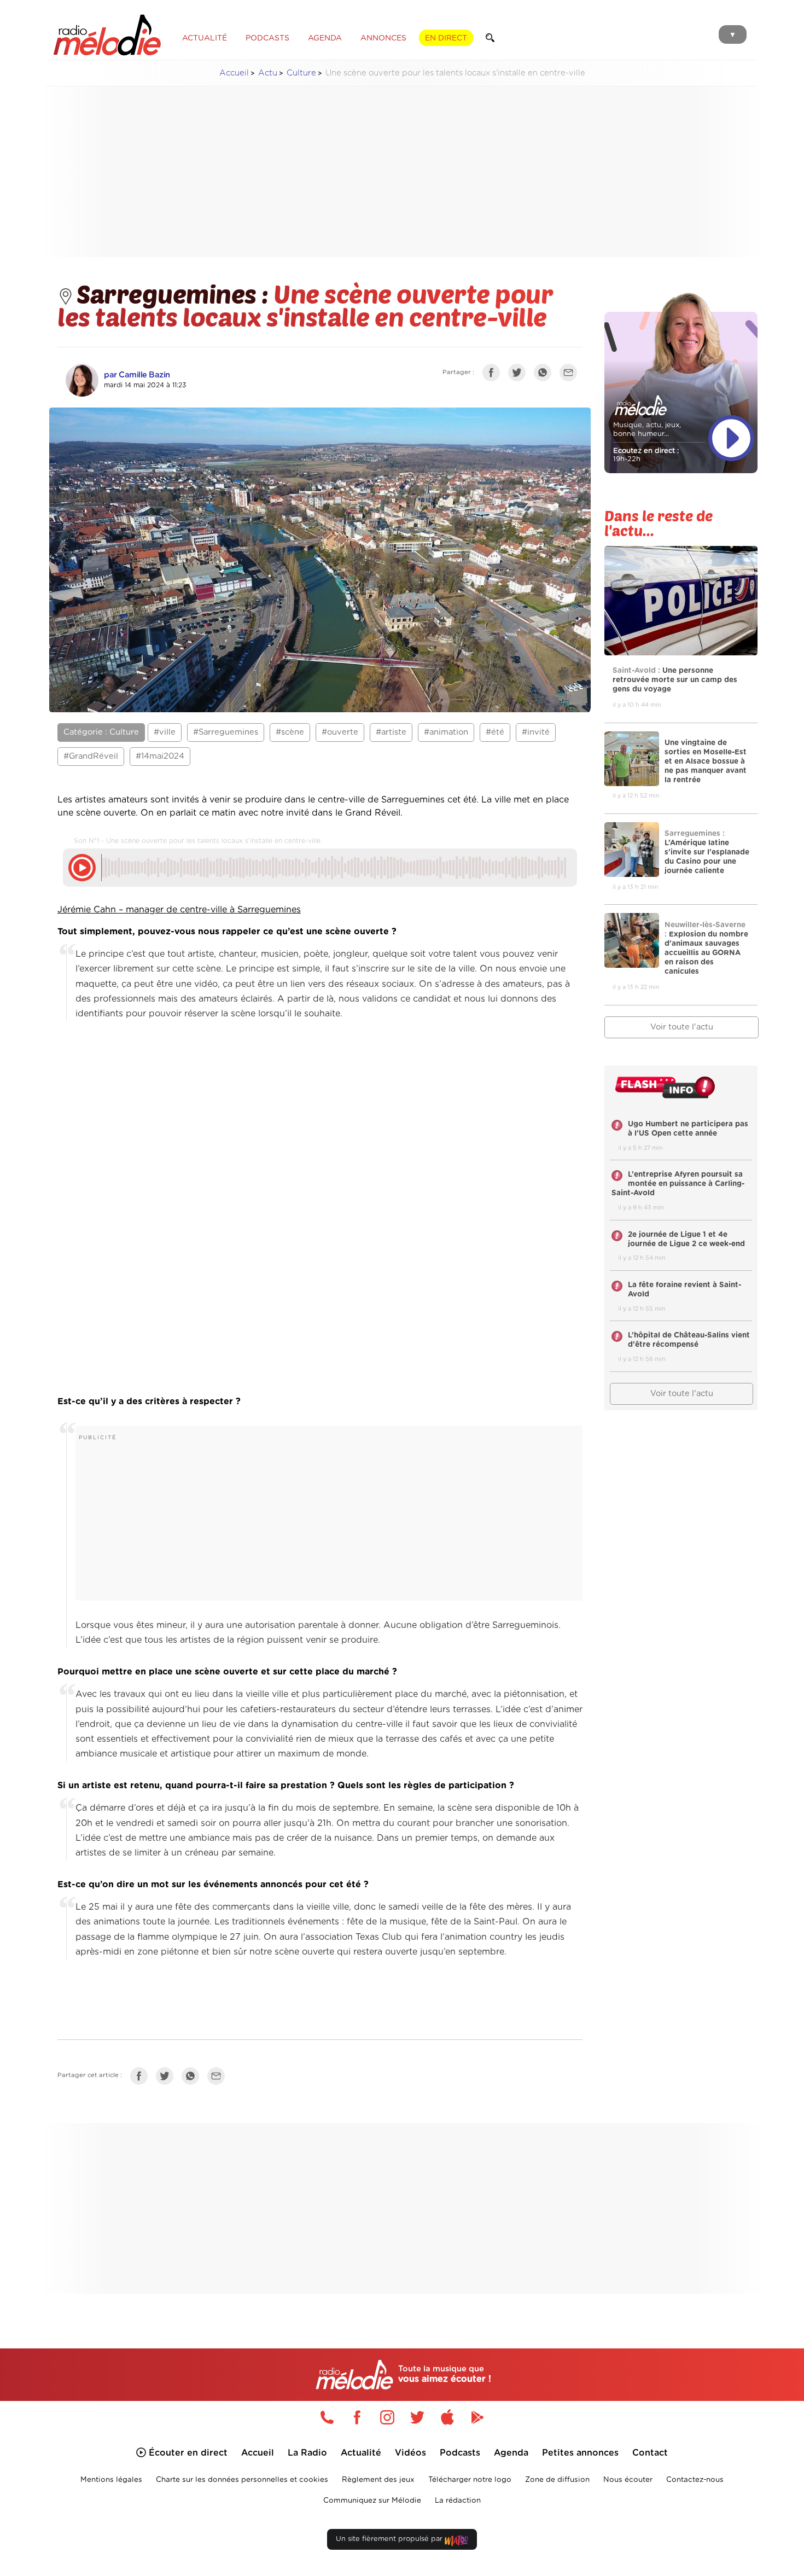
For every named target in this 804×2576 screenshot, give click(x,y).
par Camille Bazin (137, 375)
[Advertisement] (402, 172)
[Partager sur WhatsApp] (545, 375)
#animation (446, 732)
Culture (301, 73)
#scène (290, 732)
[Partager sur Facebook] (494, 375)
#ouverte (340, 732)
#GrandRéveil (91, 756)
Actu (268, 73)
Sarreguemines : (175, 293)
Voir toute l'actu (682, 1027)
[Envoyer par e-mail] (571, 375)
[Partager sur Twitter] (520, 375)
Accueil (234, 73)
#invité (536, 732)
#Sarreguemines (226, 732)
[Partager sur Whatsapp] (193, 2078)
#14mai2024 (160, 756)
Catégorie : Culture (101, 732)
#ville (165, 732)
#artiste (391, 732)
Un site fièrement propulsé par (390, 2539)
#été (495, 732)
